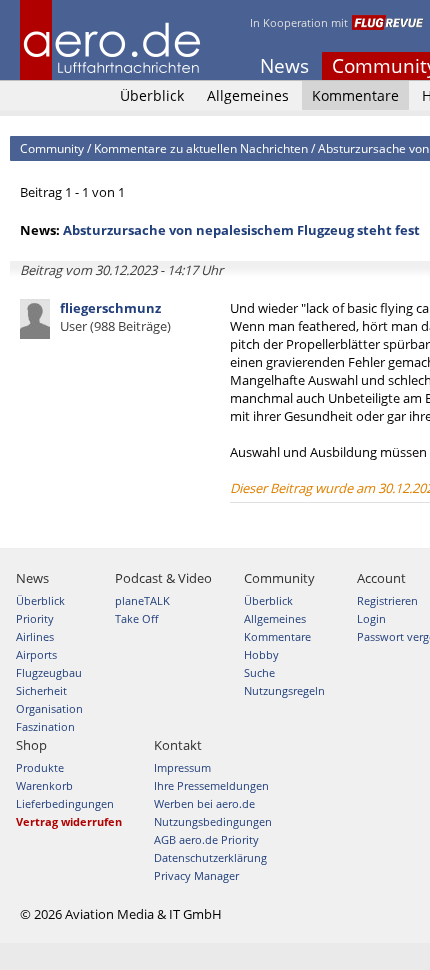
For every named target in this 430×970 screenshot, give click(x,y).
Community (52, 148)
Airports (36, 654)
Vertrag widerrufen (69, 821)
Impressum (182, 767)
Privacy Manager (196, 875)
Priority (35, 618)
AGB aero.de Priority (206, 839)
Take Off (136, 618)
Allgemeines (248, 95)
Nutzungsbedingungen (213, 821)
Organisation (49, 708)
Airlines (35, 636)
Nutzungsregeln (284, 690)
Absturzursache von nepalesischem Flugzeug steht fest (241, 230)
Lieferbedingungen (65, 803)
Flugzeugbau (49, 672)
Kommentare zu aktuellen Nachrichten (201, 148)
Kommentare (355, 95)
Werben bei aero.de (204, 803)
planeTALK (142, 600)
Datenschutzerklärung (210, 857)
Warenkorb (44, 785)
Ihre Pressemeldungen (211, 785)
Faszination (45, 726)
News (284, 66)
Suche (259, 672)
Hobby (261, 654)
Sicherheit (41, 690)
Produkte (40, 767)
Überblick (152, 95)
